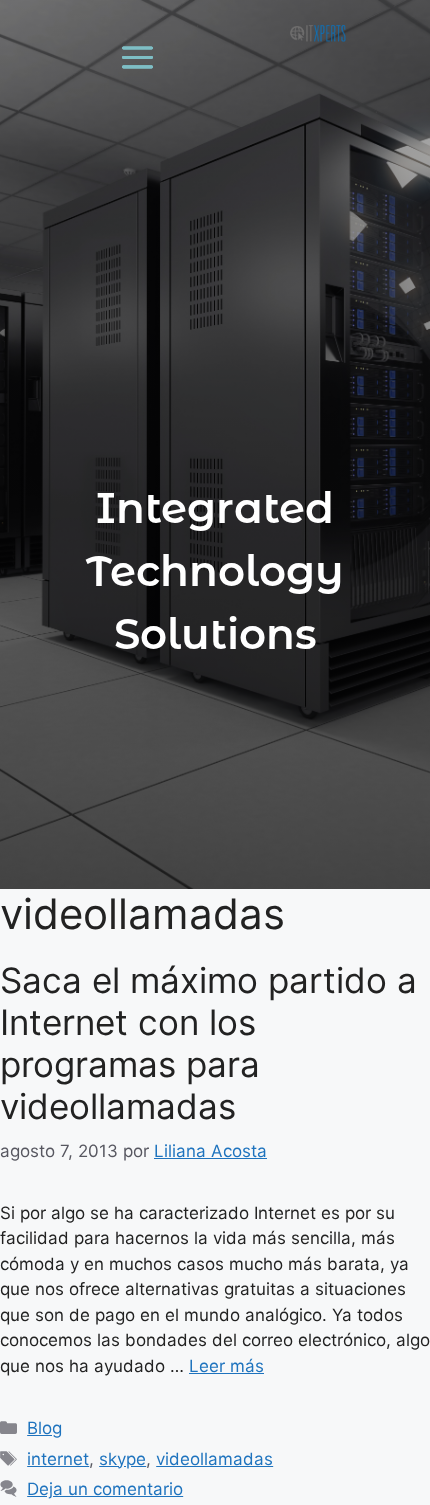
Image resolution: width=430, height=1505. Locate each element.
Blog (44, 1428)
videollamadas (214, 1459)
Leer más (226, 1366)
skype (122, 1459)
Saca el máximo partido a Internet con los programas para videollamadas (208, 1043)
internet (58, 1459)
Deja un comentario (105, 1489)
